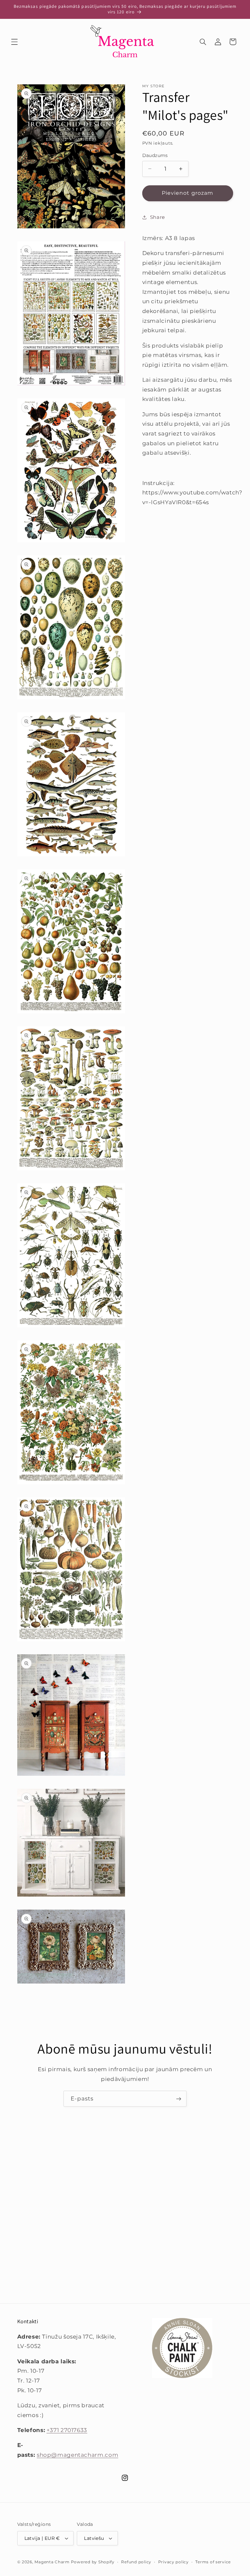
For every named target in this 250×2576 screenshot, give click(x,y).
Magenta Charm (52, 2562)
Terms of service (213, 2562)
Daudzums (155, 155)
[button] (14, 42)
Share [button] (158, 217)
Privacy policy (174, 2562)
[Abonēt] (179, 2099)
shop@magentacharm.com (77, 2455)
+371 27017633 (67, 2430)
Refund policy (136, 2562)
